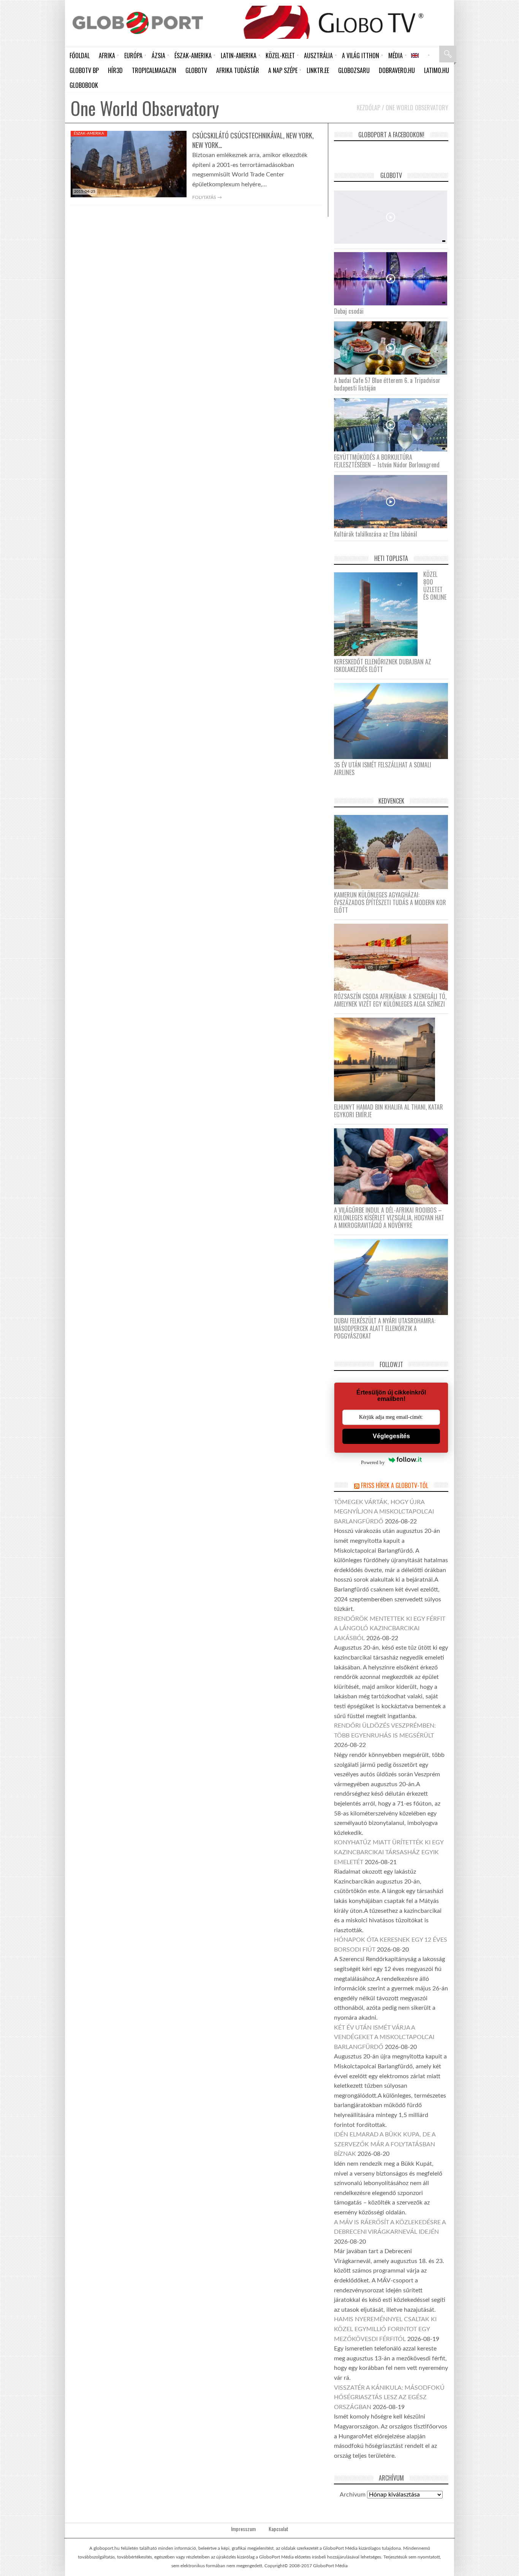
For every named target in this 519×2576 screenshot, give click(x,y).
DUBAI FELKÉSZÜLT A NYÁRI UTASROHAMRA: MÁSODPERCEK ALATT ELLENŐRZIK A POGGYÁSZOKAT (385, 1328)
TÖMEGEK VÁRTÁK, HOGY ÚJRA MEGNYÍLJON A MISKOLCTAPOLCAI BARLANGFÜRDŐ (384, 1512)
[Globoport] (138, 23)
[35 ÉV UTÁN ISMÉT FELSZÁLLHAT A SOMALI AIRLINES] (394, 721)
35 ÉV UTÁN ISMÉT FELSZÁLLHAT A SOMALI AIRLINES (383, 769)
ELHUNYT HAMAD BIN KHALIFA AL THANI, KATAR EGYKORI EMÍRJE (388, 1111)
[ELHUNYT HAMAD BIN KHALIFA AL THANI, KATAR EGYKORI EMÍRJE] (387, 1059)
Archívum (353, 2495)
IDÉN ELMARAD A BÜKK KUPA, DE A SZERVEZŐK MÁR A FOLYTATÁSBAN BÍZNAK (385, 2144)
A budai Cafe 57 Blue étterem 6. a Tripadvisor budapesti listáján (387, 384)
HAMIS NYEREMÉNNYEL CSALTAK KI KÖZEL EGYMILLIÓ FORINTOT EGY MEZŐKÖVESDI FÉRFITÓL (385, 2329)
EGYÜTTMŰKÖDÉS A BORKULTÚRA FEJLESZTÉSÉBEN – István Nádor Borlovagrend (387, 461)
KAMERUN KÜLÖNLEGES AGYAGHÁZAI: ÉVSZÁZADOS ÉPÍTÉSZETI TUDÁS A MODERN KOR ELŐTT (390, 902)
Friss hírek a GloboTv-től (395, 1485)
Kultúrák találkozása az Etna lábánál (376, 534)
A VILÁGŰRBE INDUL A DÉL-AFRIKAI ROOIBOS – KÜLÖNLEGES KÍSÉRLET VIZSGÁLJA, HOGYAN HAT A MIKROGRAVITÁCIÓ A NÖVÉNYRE (389, 1218)
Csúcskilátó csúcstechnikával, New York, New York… (253, 140)
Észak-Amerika (89, 133)
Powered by (373, 1462)
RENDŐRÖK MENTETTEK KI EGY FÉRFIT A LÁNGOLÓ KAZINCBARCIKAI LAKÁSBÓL (390, 1629)
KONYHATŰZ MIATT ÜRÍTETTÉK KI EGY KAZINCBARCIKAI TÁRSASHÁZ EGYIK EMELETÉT (389, 1852)
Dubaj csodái (349, 311)
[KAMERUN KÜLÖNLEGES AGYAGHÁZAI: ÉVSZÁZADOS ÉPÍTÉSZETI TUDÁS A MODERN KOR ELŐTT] (394, 852)
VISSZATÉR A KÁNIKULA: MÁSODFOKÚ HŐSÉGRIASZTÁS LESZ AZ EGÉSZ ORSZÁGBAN (389, 2397)
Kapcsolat (278, 2529)
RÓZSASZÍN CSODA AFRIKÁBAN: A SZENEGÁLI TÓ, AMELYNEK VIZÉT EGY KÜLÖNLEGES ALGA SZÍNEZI (390, 1000)
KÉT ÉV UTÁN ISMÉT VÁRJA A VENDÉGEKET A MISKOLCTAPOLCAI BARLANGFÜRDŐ (384, 2037)
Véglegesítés (391, 1436)
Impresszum (243, 2529)
